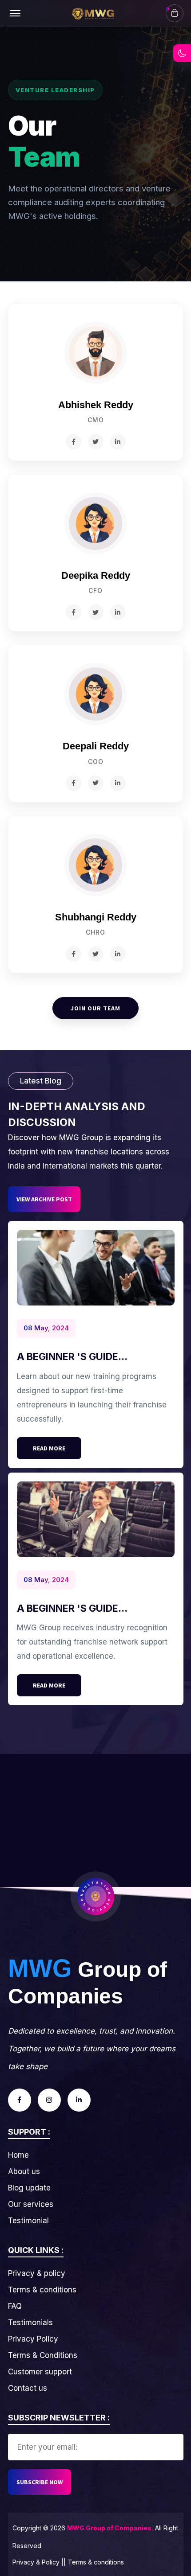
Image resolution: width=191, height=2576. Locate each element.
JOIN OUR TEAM (95, 1008)
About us (24, 2171)
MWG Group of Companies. (110, 2528)
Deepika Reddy (96, 575)
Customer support (40, 2372)
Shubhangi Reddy (96, 917)
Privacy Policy (33, 2339)
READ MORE (49, 1448)
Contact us (28, 2388)
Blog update (29, 2188)
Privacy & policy (37, 2273)
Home (18, 2155)
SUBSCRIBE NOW (40, 2482)
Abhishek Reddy (96, 405)
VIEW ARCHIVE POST (44, 1199)
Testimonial (28, 2221)
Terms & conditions (42, 2290)
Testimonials (30, 2323)
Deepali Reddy (96, 746)
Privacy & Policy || (39, 2562)
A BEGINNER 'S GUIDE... (72, 1356)
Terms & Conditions (43, 2355)
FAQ (15, 2306)
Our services (31, 2204)
